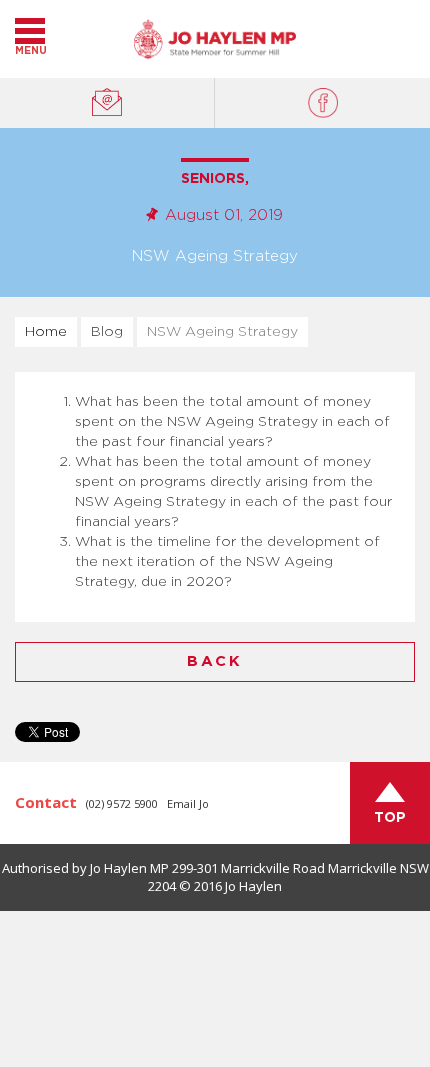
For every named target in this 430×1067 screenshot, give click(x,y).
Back (215, 661)
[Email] (107, 103)
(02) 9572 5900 (122, 803)
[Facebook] (322, 103)
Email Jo (188, 803)
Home (46, 332)
